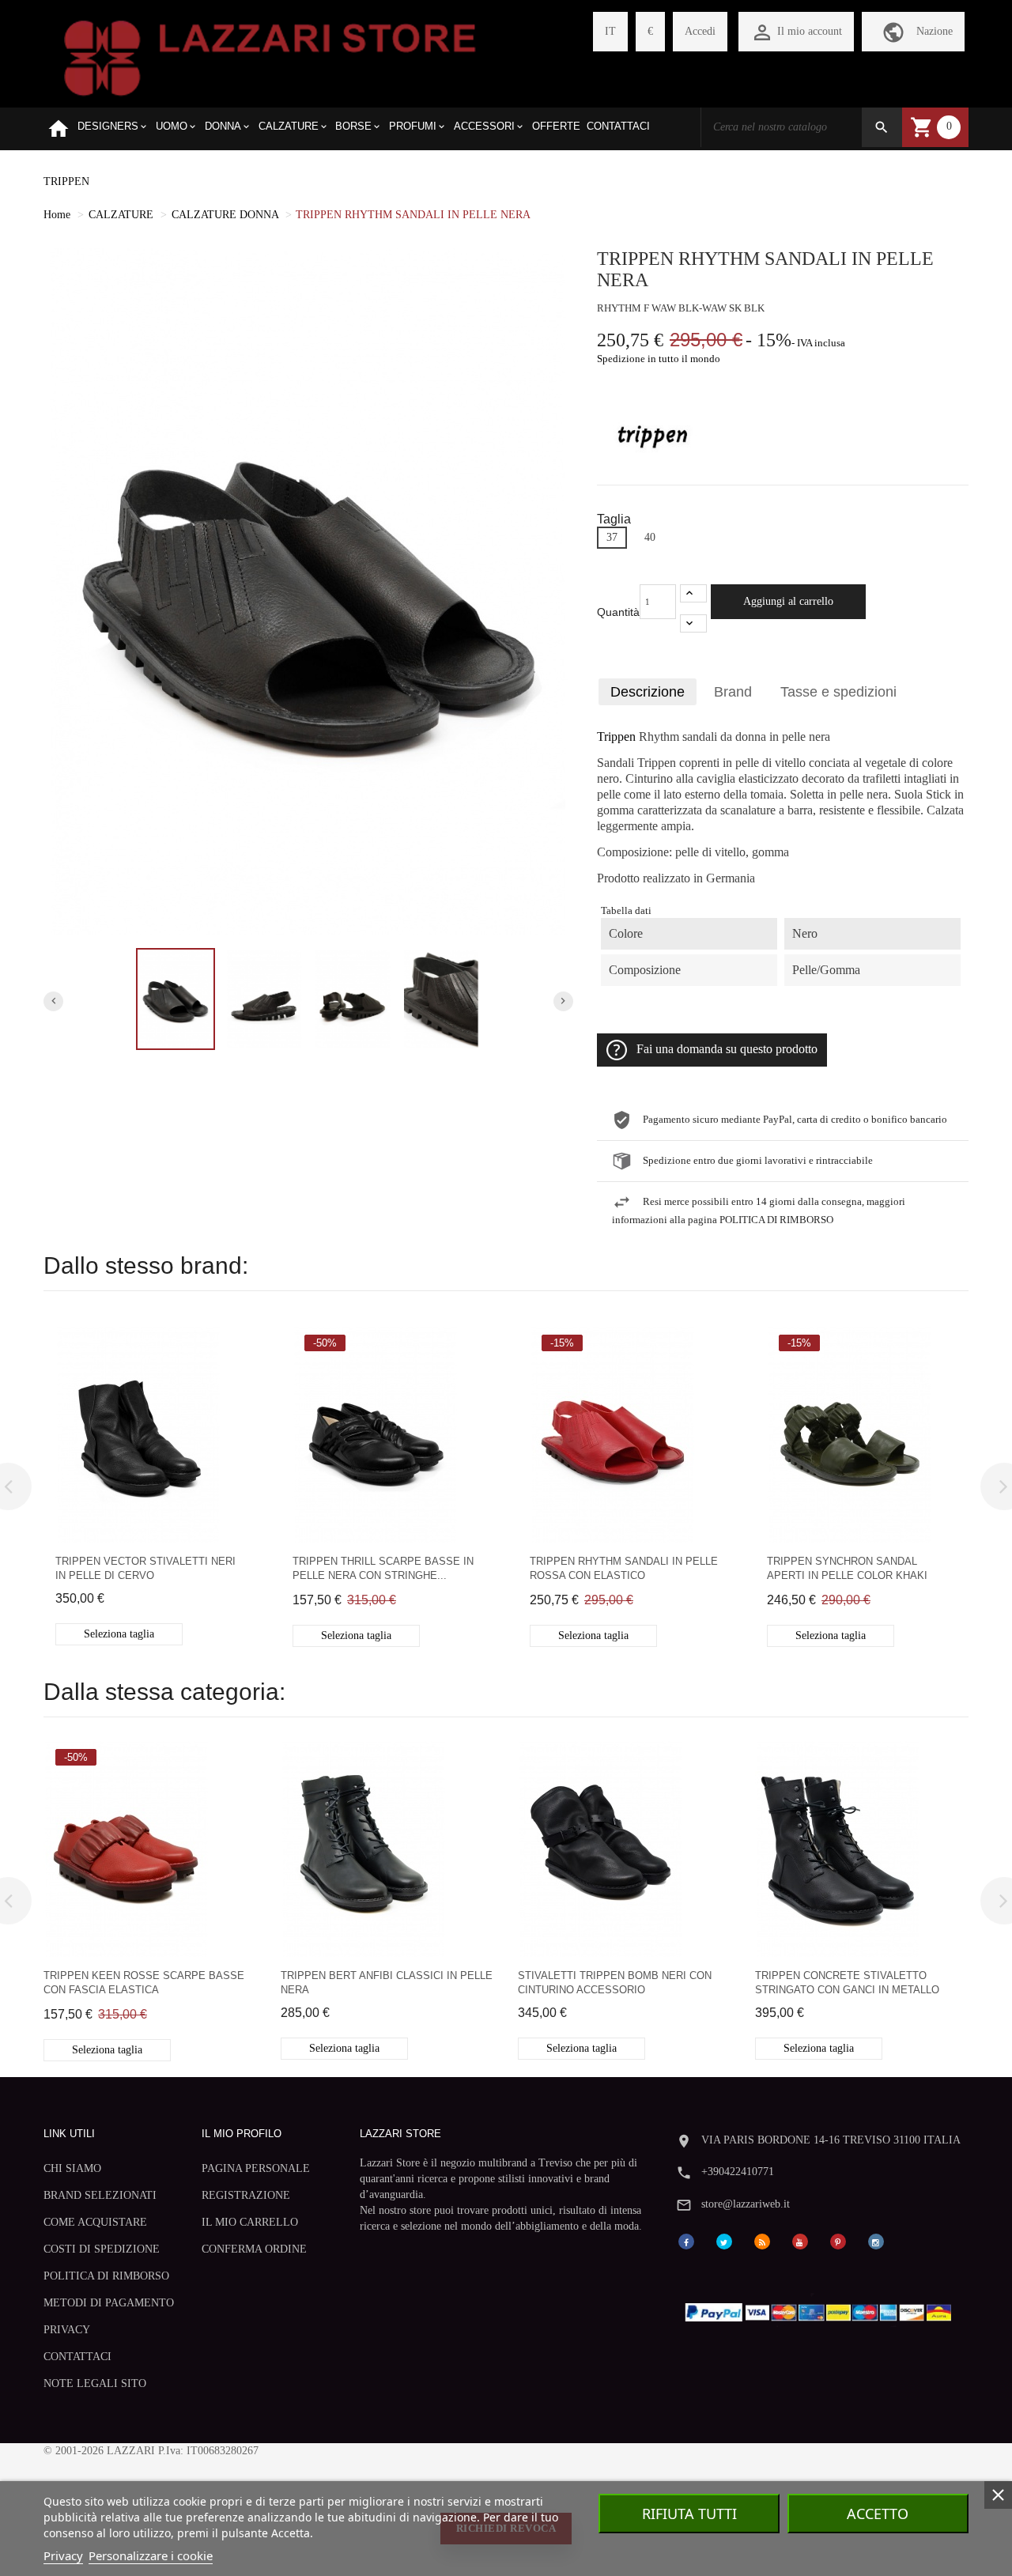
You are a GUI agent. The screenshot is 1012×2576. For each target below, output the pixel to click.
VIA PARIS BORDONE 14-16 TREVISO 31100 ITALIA (831, 2140)
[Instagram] (876, 2240)
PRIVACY (67, 2330)
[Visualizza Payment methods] (822, 2309)
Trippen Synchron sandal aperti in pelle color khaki (847, 1568)
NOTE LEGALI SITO (95, 2383)
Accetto (878, 2514)
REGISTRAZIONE (246, 2195)
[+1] (693, 593)
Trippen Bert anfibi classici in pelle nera (387, 1983)
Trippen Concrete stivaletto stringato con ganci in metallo (847, 1983)
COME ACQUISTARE (95, 2222)
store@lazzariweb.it (746, 2204)
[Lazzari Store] (270, 57)
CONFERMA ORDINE (254, 2249)
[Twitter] (724, 2240)
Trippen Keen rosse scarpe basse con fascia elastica (144, 1983)
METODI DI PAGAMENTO (109, 2303)
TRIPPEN (66, 181)
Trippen (616, 737)
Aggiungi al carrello (788, 601)
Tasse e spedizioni (838, 692)
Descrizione (648, 692)
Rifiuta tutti (689, 2514)
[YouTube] (800, 2240)
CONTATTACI (77, 2357)
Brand (733, 692)
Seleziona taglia (119, 1634)
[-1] (693, 623)
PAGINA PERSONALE (256, 2168)
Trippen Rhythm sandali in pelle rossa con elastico (624, 1568)
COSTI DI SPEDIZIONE (102, 2249)
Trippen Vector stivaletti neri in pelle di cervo (145, 1568)
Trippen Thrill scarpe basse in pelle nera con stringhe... (383, 1568)
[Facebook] (686, 2240)
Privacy (63, 2555)
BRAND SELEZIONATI (100, 2195)
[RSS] (762, 2240)
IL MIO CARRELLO (250, 2222)
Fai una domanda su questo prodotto (727, 1049)
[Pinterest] (838, 2240)
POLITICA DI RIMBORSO (106, 2276)
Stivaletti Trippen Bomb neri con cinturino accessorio (615, 1983)
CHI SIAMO (72, 2168)
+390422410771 (738, 2172)
